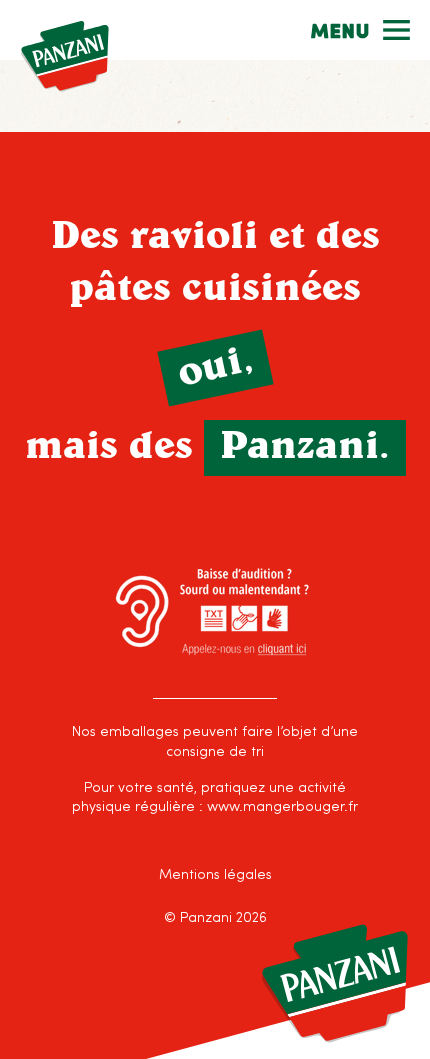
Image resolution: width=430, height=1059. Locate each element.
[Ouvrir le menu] (360, 30)
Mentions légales (215, 875)
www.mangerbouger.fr (282, 807)
